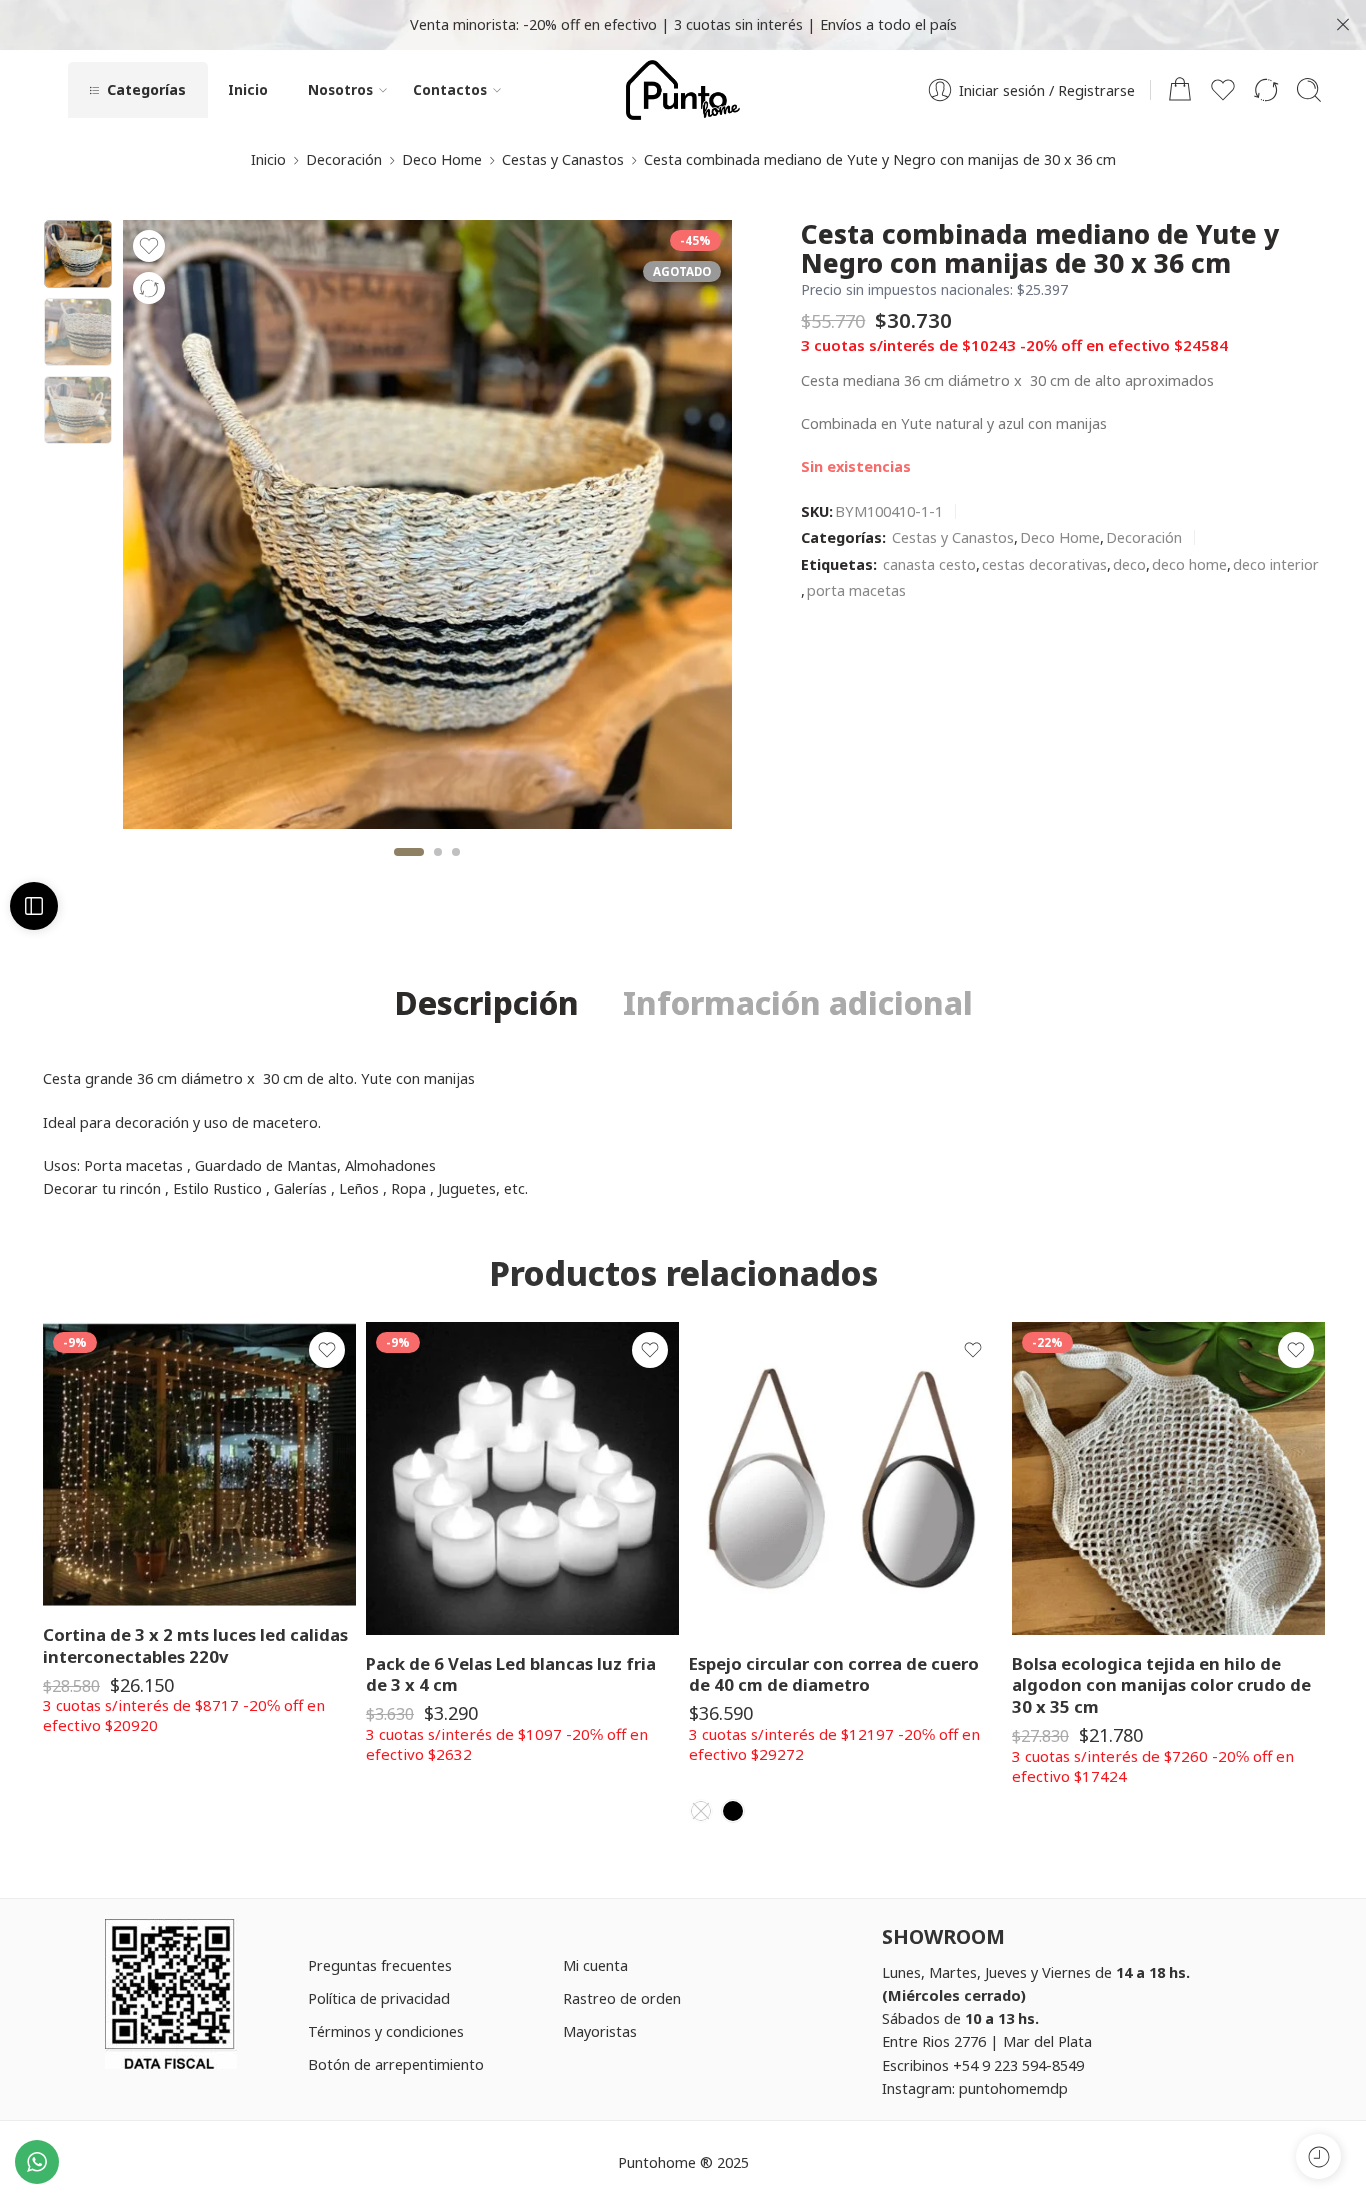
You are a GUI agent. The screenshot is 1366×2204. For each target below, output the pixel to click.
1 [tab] (409, 868)
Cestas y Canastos (563, 159)
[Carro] (1180, 90)
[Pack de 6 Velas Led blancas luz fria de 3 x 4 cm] (522, 1478)
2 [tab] (438, 868)
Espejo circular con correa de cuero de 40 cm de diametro (834, 1674)
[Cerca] (1343, 25)
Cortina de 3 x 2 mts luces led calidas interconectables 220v (195, 1645)
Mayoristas (600, 2031)
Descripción (486, 1003)
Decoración (344, 159)
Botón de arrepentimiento (396, 2064)
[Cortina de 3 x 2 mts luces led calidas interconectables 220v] (199, 1464)
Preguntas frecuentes (380, 1965)
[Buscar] (1309, 90)
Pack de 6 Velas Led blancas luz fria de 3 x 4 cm (511, 1674)
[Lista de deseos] (149, 246)
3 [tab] (456, 868)
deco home (1189, 564)
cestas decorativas (1044, 564)
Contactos (450, 89)
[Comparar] (149, 288)
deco (1129, 564)
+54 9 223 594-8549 (1018, 2065)
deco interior (1276, 564)
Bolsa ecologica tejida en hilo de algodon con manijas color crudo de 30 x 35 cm (1161, 1685)
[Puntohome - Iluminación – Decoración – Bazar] (682, 90)
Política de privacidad (379, 1998)
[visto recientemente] (1318, 2156)
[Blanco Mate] (701, 1811)
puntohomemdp (1013, 2088)
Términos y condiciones (386, 2031)
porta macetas (856, 590)
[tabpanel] (427, 529)
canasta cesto (929, 564)
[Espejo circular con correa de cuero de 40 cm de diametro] (845, 1478)
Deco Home (442, 159)
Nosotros (340, 89)
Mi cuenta (595, 1965)
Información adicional (798, 1003)
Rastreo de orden (622, 1998)
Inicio (248, 89)
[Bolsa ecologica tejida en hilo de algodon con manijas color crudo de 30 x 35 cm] (1168, 1478)
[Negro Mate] (733, 1811)
